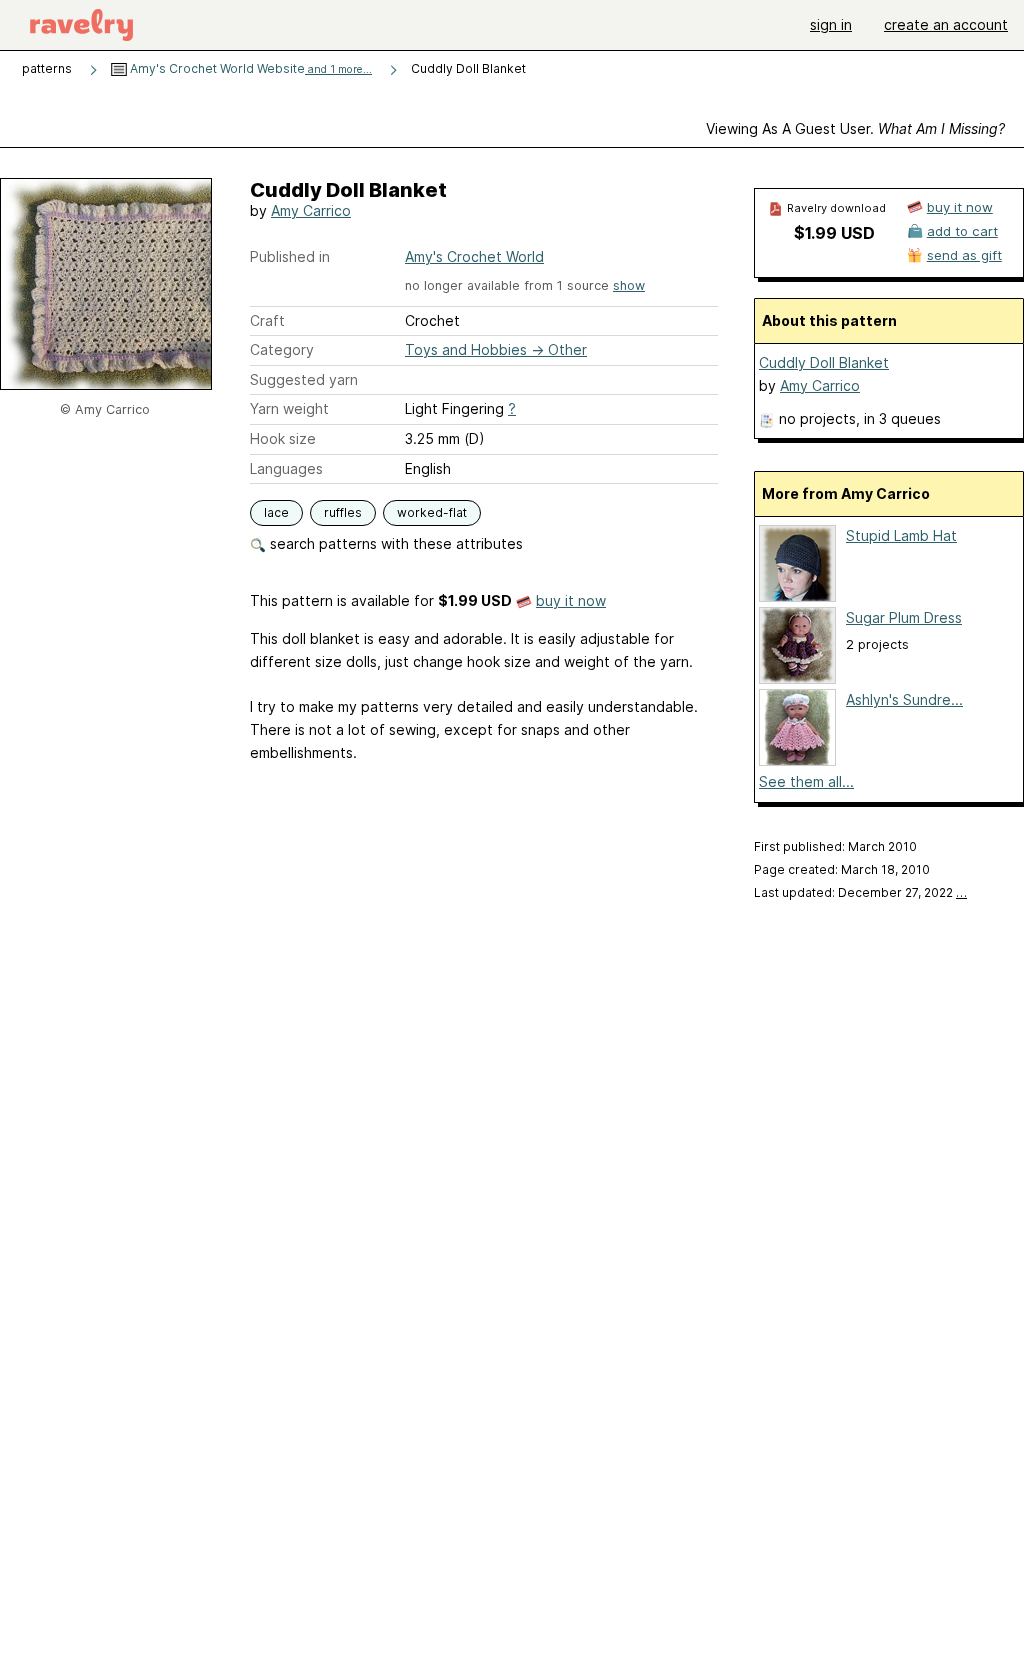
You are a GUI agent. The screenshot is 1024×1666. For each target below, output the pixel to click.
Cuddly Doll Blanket (824, 362)
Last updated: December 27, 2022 (860, 892)
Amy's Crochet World (474, 256)
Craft (267, 320)
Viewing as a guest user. (855, 128)
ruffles (343, 512)
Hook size (283, 438)
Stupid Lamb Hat (901, 535)
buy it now (571, 600)
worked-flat (432, 512)
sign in (831, 24)
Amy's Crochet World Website (249, 68)
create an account (946, 24)
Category (282, 349)
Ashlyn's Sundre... (904, 699)
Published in (290, 256)
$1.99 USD (834, 233)
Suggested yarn (304, 379)
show (629, 285)
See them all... (806, 781)
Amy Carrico (311, 210)
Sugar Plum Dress (904, 617)
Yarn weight (289, 408)
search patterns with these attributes (394, 543)
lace (276, 512)
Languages (286, 468)
